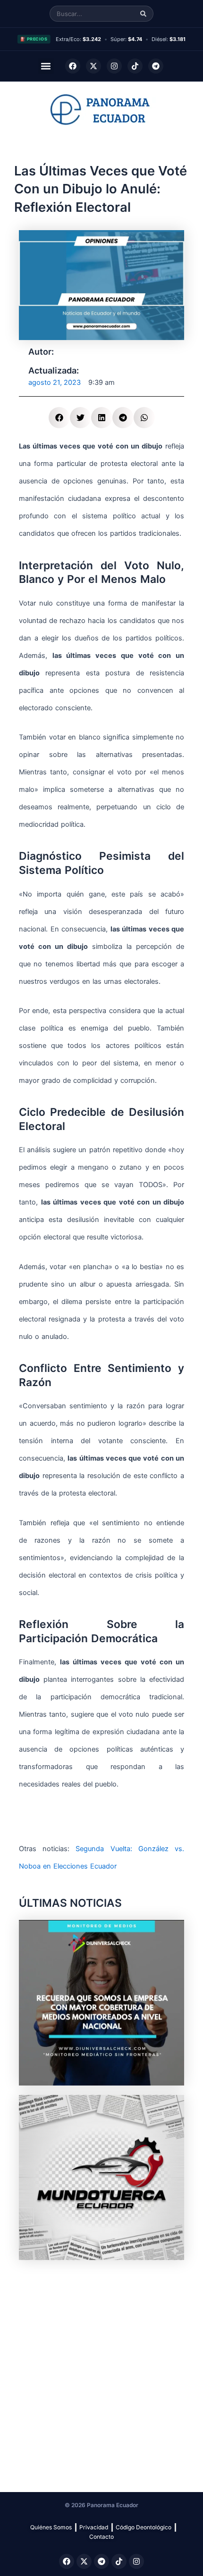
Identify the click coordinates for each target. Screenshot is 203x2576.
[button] (46, 66)
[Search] (143, 14)
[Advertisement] (101, 2371)
